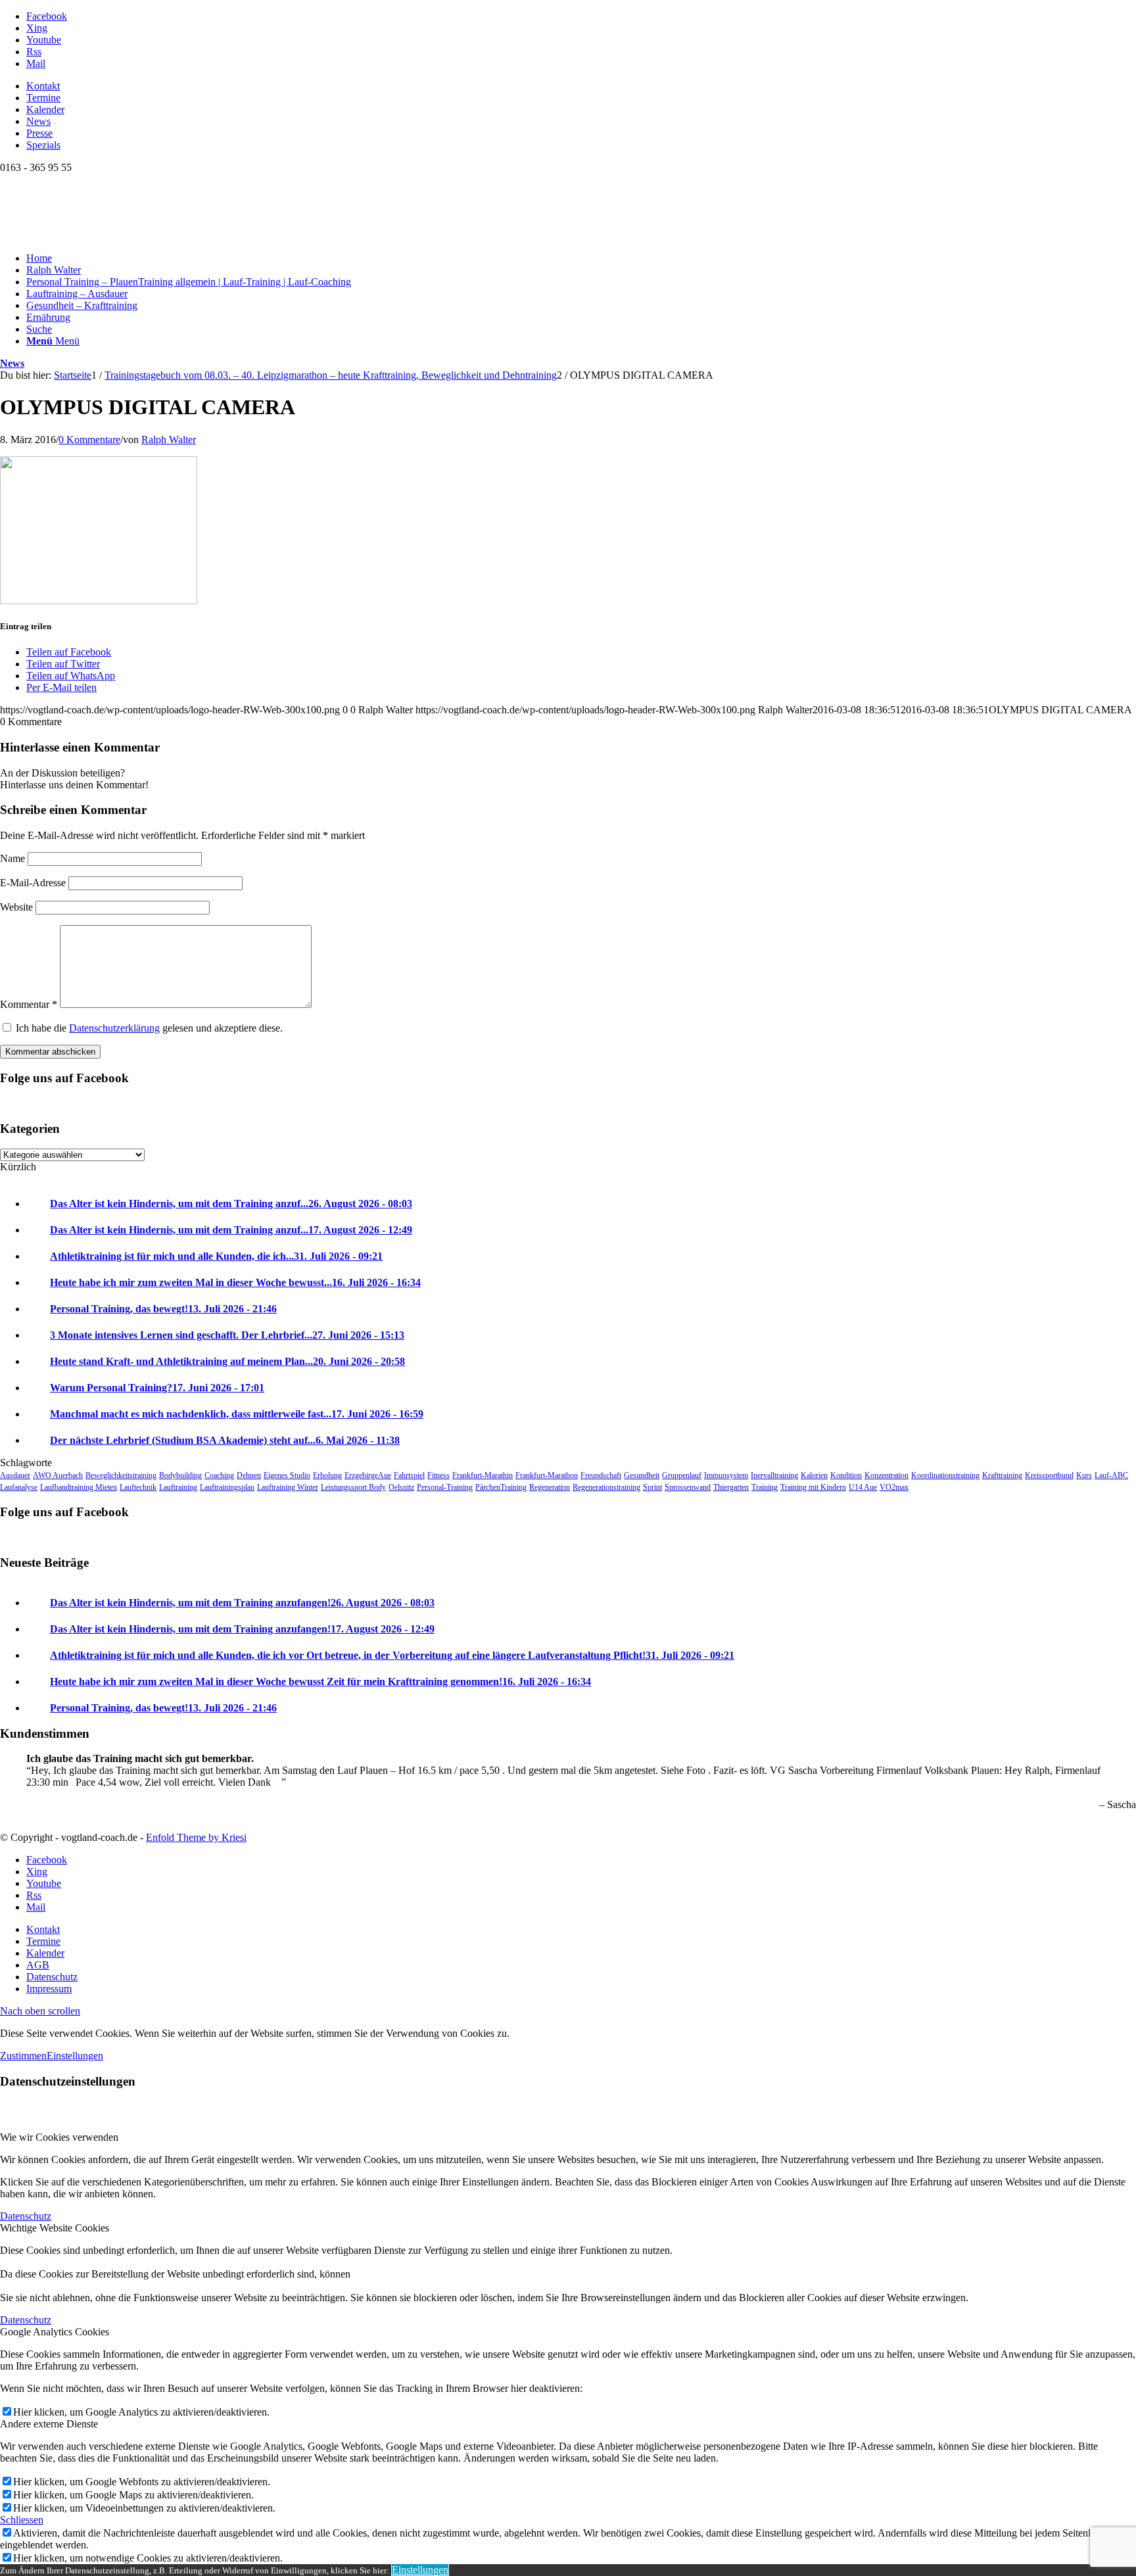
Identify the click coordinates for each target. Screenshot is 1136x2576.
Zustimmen (23, 2056)
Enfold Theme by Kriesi (196, 1837)
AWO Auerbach (58, 1475)
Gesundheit (642, 1475)
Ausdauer (15, 1475)
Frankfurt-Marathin (483, 1475)
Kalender (45, 109)
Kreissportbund (1049, 1475)
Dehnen (249, 1475)
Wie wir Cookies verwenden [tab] (59, 2137)
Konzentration (887, 1475)
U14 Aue (863, 1487)
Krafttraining (1002, 1475)
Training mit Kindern (813, 1487)
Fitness (438, 1475)
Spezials (43, 145)
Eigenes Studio (287, 1475)
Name (12, 858)
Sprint (652, 1487)
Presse (39, 133)
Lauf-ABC (1111, 1475)
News (38, 121)
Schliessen (22, 2520)
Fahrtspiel (409, 1475)
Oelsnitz (401, 1487)
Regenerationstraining (606, 1487)
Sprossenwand (688, 1487)
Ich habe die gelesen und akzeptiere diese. (149, 1028)
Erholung (327, 1475)
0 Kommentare (89, 440)
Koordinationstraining (945, 1475)
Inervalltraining (774, 1475)
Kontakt (43, 86)
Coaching (219, 1475)
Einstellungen (75, 2056)
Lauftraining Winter (288, 1487)
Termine (43, 98)
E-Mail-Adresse (33, 883)
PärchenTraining (501, 1487)
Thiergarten (731, 1487)
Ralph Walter (169, 440)
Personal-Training (445, 1487)
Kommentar (29, 1004)
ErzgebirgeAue (368, 1475)
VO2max (894, 1487)
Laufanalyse (19, 1487)
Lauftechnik (138, 1487)
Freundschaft (601, 1475)
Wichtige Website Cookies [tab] (55, 2228)
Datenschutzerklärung (114, 1028)
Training (765, 1487)
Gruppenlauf (682, 1475)
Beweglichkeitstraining (121, 1475)
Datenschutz (26, 2216)
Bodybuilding (180, 1475)
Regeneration (550, 1487)
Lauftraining (178, 1487)
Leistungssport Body (353, 1487)
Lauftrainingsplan (227, 1487)
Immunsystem (726, 1475)
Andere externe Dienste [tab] (49, 2424)
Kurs (1084, 1475)
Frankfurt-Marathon (547, 1475)
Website (16, 907)
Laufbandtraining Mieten (79, 1487)
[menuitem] (581, 86)
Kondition (846, 1475)
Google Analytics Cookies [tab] (55, 2332)
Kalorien (814, 1475)
